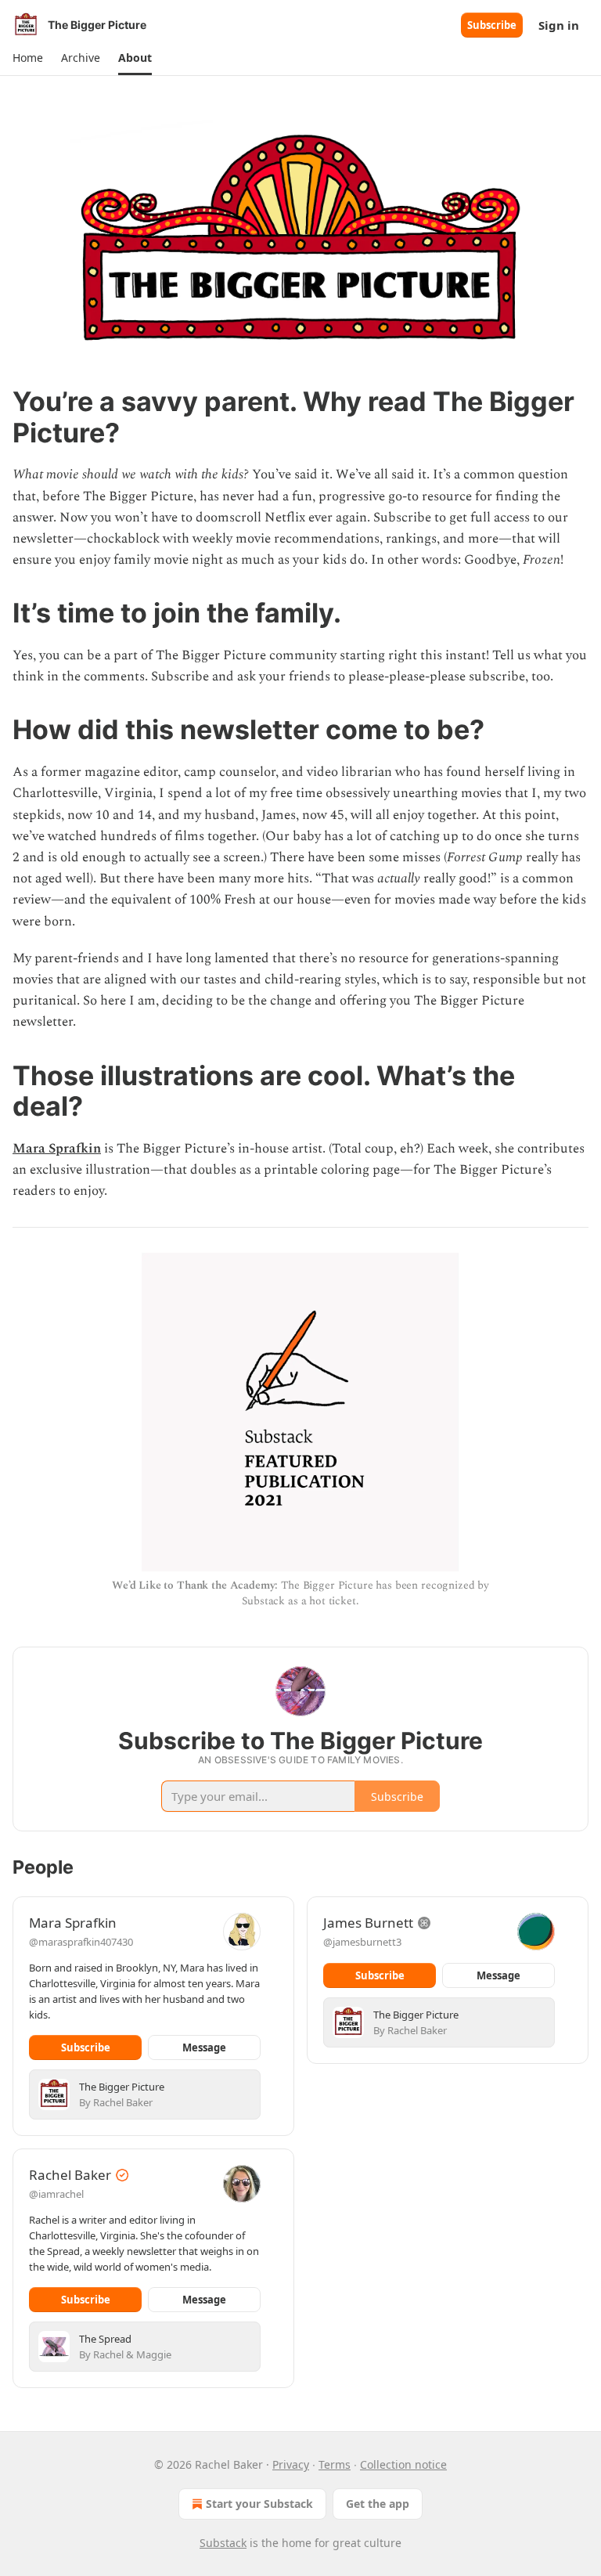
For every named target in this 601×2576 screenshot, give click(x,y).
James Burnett (368, 1923)
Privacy (291, 2464)
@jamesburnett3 (362, 1942)
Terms (335, 2464)
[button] (27, 58)
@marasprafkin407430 (81, 1942)
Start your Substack (259, 2504)
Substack (223, 2543)
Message (204, 2047)
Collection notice (403, 2464)
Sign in (559, 25)
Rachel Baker (70, 2175)
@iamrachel (56, 2194)
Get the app (378, 2504)
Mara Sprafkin (57, 1149)
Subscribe (492, 25)
